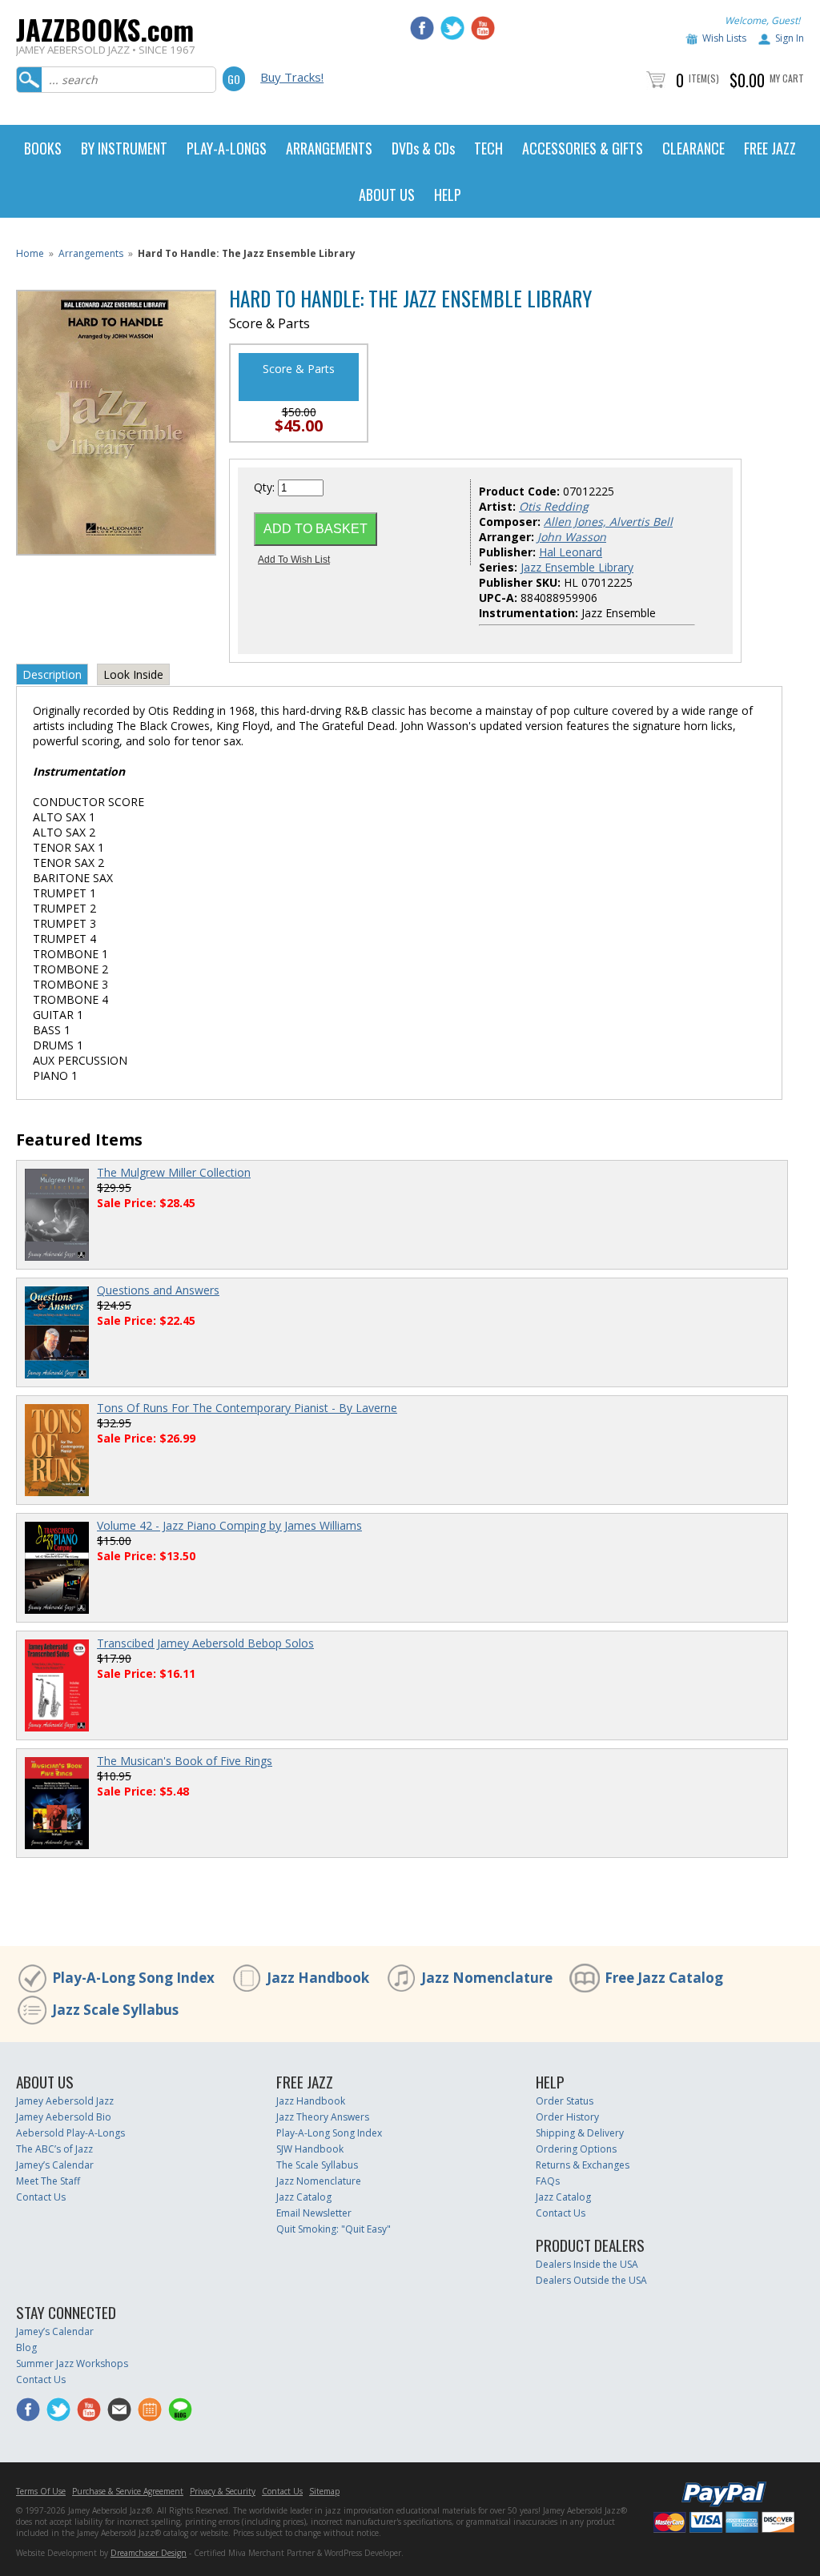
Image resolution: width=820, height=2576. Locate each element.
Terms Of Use (41, 2491)
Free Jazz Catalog (664, 1978)
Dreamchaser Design (149, 2553)
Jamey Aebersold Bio (64, 2117)
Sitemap (324, 2491)
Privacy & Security (223, 2491)
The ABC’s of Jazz (54, 2149)
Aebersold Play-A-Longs (70, 2133)
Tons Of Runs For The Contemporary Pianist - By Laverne (247, 1408)
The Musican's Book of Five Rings (185, 1761)
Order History (567, 2117)
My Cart (787, 78)
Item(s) (704, 78)
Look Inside (133, 674)
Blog (26, 2347)
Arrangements (91, 253)
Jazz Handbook (318, 1978)
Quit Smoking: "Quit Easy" (334, 2229)
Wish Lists (724, 38)
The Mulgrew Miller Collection (174, 1172)
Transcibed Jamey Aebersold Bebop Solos (205, 1643)
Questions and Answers (158, 1290)
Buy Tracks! (292, 77)
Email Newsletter (314, 2213)
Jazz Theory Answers (323, 2117)
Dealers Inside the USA (587, 2264)
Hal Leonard (571, 552)
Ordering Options (576, 2149)
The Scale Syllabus (317, 2165)
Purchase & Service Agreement (128, 2491)
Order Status (565, 2101)
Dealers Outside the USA (591, 2280)
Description (52, 674)
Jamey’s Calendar (55, 2165)
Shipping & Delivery (580, 2133)
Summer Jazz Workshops (72, 2363)
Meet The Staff (48, 2181)
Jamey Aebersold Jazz (65, 2101)
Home (30, 253)
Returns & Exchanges (583, 2165)
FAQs (548, 2181)
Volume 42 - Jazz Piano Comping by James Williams (229, 1525)
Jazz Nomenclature (487, 1978)
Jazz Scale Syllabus (115, 2010)
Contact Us (41, 2197)
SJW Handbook (310, 2149)
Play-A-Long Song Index (133, 1978)
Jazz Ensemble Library (577, 567)
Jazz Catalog (304, 2197)
